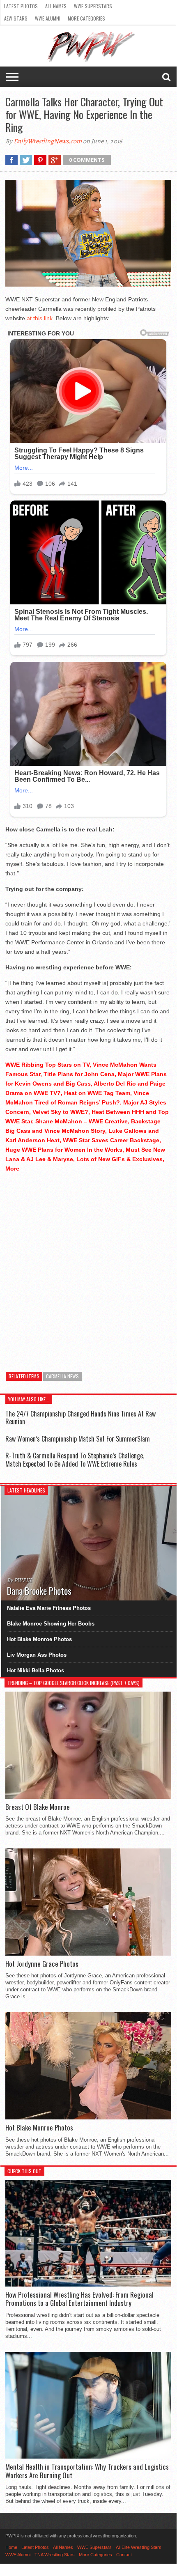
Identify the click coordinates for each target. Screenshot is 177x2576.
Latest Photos (21, 6)
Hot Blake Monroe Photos (39, 1639)
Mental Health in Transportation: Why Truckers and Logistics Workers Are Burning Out (87, 2471)
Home (11, 2547)
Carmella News (62, 1376)
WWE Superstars (93, 6)
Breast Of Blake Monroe (38, 1807)
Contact (124, 2555)
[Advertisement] (88, 1268)
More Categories (86, 18)
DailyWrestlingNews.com (48, 141)
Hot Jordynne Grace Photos (42, 1964)
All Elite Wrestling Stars (139, 2547)
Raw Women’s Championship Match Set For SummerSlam (78, 1439)
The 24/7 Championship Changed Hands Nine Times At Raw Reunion (80, 1418)
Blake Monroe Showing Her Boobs (51, 1624)
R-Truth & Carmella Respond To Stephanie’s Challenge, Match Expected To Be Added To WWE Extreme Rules (75, 1459)
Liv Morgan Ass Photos (37, 1655)
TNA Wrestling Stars (55, 2555)
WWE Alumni (48, 18)
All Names (56, 6)
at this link (40, 318)
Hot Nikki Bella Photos (36, 1670)
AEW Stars (16, 18)
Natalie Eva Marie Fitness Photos (49, 1608)
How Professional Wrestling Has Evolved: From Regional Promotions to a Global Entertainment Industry (79, 2299)
